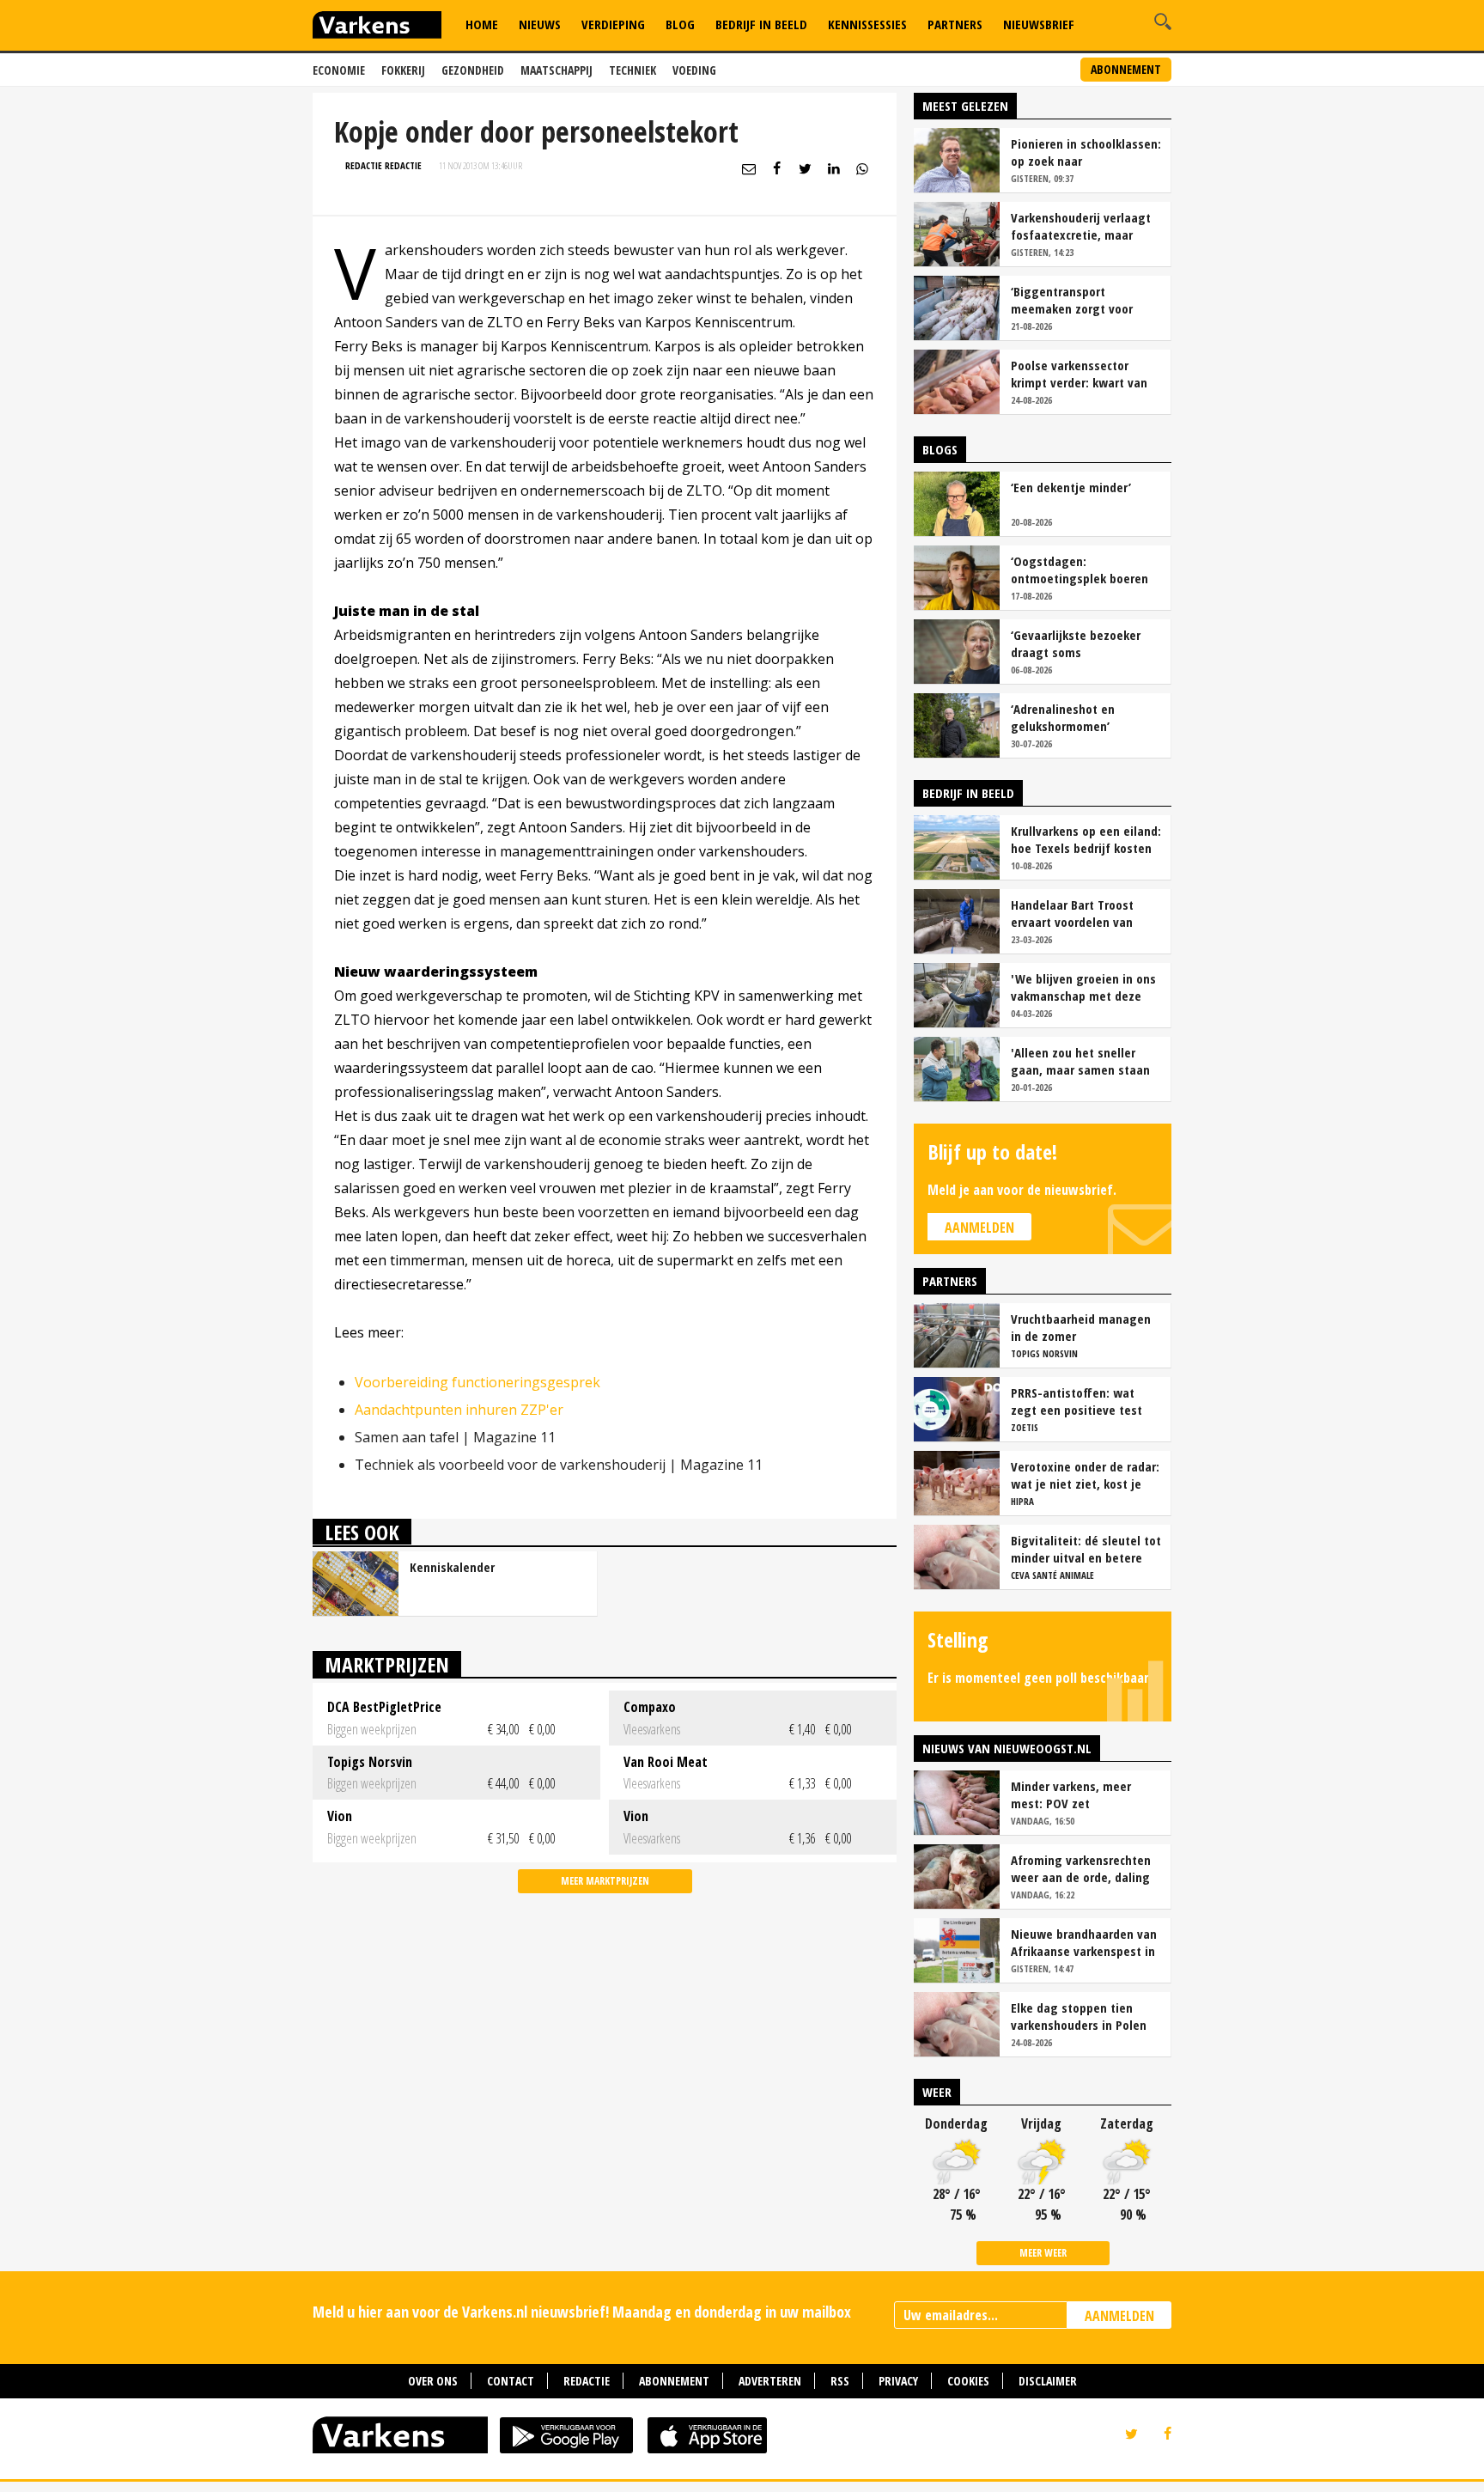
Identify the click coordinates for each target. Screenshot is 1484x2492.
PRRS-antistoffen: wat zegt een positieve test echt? (1077, 1401)
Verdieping (613, 24)
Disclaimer (1048, 2381)
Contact (511, 2381)
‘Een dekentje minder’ (1071, 487)
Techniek (633, 70)
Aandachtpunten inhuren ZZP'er (459, 1410)
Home (482, 24)
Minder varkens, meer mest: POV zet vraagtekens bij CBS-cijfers (1086, 1794)
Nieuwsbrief (1039, 24)
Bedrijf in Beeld (761, 24)
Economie (339, 70)
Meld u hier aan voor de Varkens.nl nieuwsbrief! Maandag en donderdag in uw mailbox (582, 2312)
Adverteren (770, 2381)
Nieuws (540, 24)
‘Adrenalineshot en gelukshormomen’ (1063, 717)
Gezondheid (473, 70)
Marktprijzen (387, 1664)
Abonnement (1126, 69)
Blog (680, 24)
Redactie (587, 2381)
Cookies (968, 2381)
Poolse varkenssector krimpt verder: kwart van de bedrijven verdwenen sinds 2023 (1079, 374)
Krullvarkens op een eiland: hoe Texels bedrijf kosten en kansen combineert (1086, 839)
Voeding (694, 70)
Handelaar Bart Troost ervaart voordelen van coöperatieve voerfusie (1075, 913)
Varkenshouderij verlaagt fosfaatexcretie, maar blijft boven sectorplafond (1083, 226)
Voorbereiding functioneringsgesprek (477, 1382)
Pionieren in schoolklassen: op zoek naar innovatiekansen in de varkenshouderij (1086, 152)
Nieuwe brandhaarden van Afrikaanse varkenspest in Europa (1084, 1942)
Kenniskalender (452, 1567)
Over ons (433, 2381)
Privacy (898, 2381)
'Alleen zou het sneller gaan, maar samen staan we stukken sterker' (1080, 1061)
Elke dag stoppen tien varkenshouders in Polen (1079, 2016)
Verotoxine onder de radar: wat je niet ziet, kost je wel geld (1085, 1475)
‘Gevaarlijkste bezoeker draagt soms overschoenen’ (1076, 643)
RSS (840, 2381)
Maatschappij (556, 70)
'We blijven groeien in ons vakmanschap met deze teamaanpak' (1083, 987)
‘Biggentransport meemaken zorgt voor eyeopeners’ (1072, 300)
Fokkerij (403, 70)
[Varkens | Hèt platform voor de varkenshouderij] (377, 27)
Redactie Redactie (383, 165)
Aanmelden (979, 1228)
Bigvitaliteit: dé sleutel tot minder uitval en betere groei (1086, 1549)
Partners (955, 24)
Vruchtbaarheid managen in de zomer (1081, 1327)
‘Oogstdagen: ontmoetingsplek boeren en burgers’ (1080, 570)
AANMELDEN (1119, 2316)
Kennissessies (867, 24)
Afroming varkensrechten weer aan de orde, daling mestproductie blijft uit (1081, 1868)
